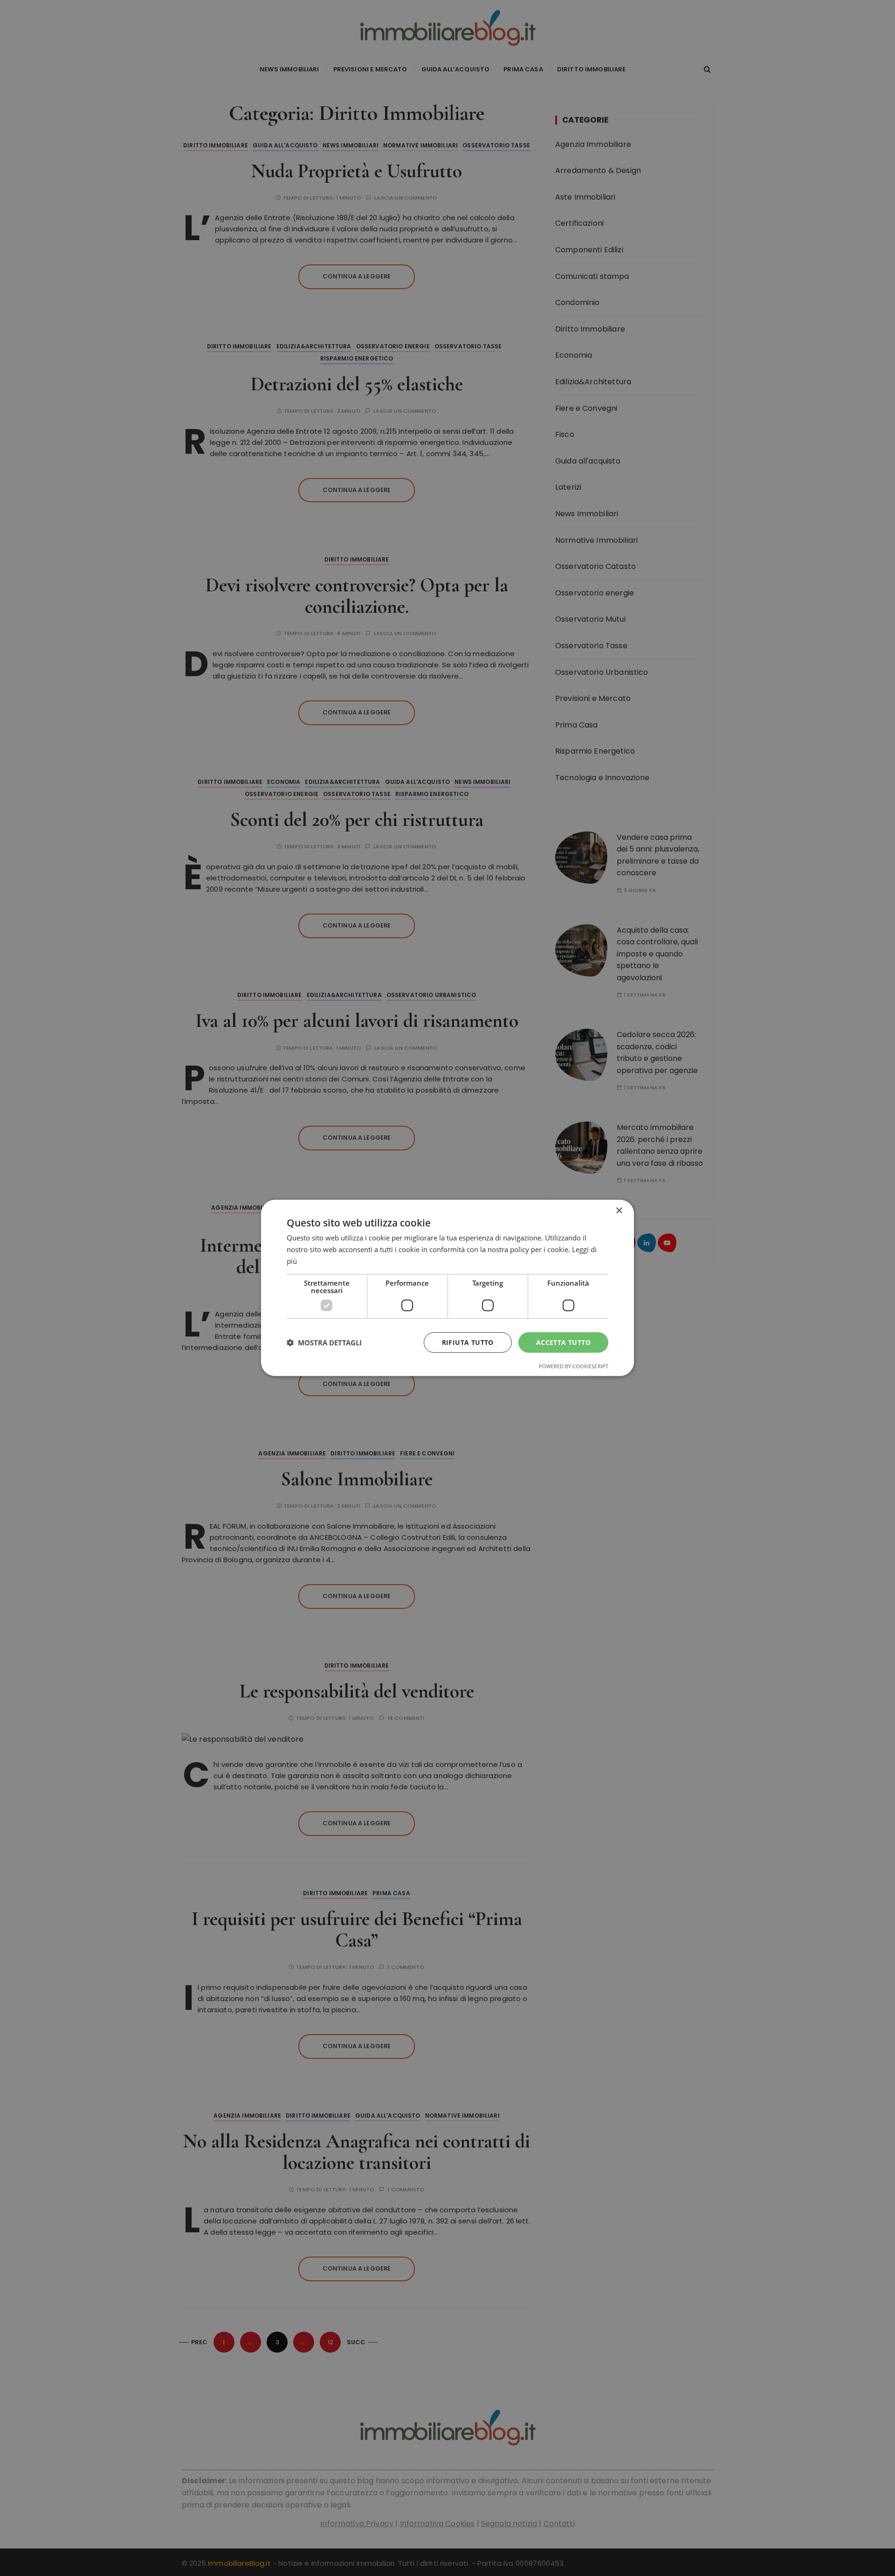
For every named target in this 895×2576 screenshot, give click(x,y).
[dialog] (447, 1288)
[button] (324, 1343)
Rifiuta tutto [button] (468, 1342)
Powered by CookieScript (574, 1366)
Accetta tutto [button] (563, 1342)
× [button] (619, 1211)
